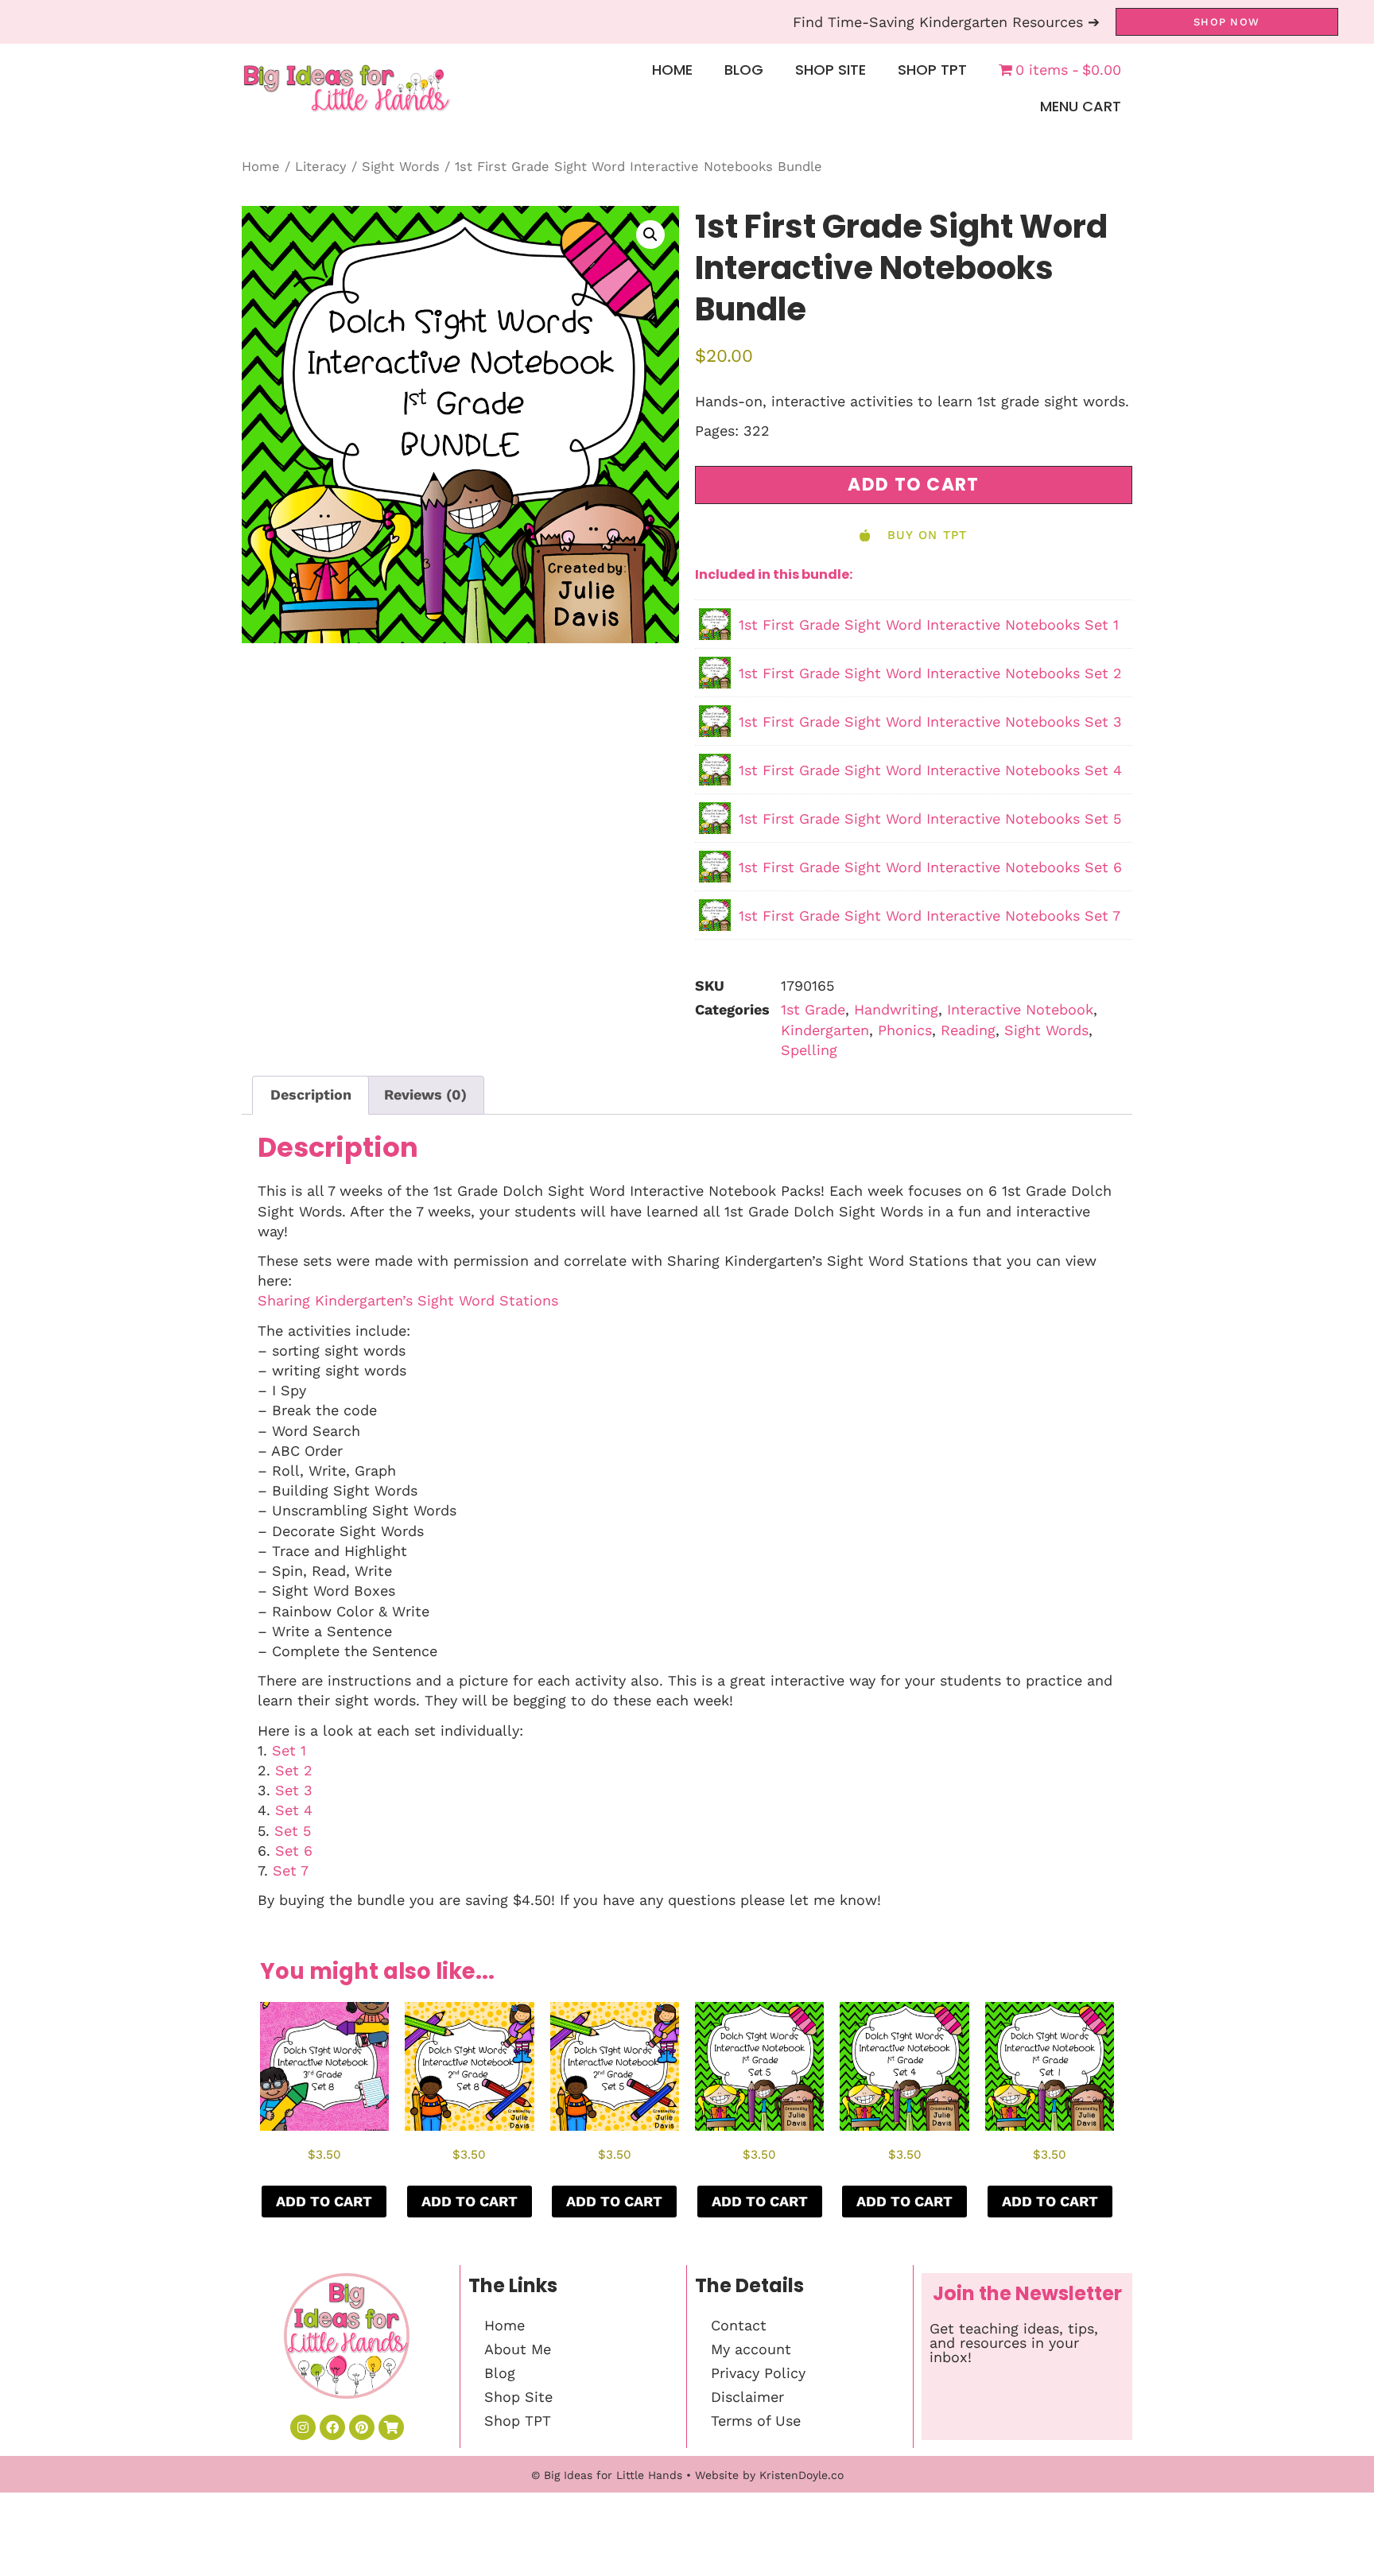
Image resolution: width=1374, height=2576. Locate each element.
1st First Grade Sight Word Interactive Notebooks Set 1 (929, 625)
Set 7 (291, 1870)
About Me (518, 2349)
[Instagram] (303, 2427)
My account (751, 2349)
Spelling (809, 1050)
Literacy (321, 167)
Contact (739, 2325)
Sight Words (401, 167)
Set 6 (294, 1851)
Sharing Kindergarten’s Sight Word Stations (408, 1300)
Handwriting (896, 1009)
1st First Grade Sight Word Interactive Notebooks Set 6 (930, 867)
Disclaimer (747, 2397)
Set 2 (294, 1770)
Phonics (905, 1030)
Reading (968, 1030)
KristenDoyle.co (801, 2475)
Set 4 (294, 1810)
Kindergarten (825, 1030)
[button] (650, 235)
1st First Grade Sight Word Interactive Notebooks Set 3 (930, 722)
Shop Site (831, 70)
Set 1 (289, 1750)
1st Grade (813, 1009)
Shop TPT (932, 70)
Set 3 (294, 1790)
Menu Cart (1081, 106)
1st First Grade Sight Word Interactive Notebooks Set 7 (930, 916)
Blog (744, 70)
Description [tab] (311, 1094)
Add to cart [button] (324, 2201)
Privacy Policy (758, 2373)
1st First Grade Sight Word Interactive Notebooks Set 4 (930, 770)
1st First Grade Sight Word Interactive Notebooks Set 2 (930, 673)
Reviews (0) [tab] (425, 1094)
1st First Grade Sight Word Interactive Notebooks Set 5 (930, 819)
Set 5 (293, 1831)
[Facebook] (332, 2427)
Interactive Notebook (1020, 1009)
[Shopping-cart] (391, 2427)
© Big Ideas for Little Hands (607, 2475)
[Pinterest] (362, 2427)
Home (672, 70)
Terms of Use (756, 2421)
